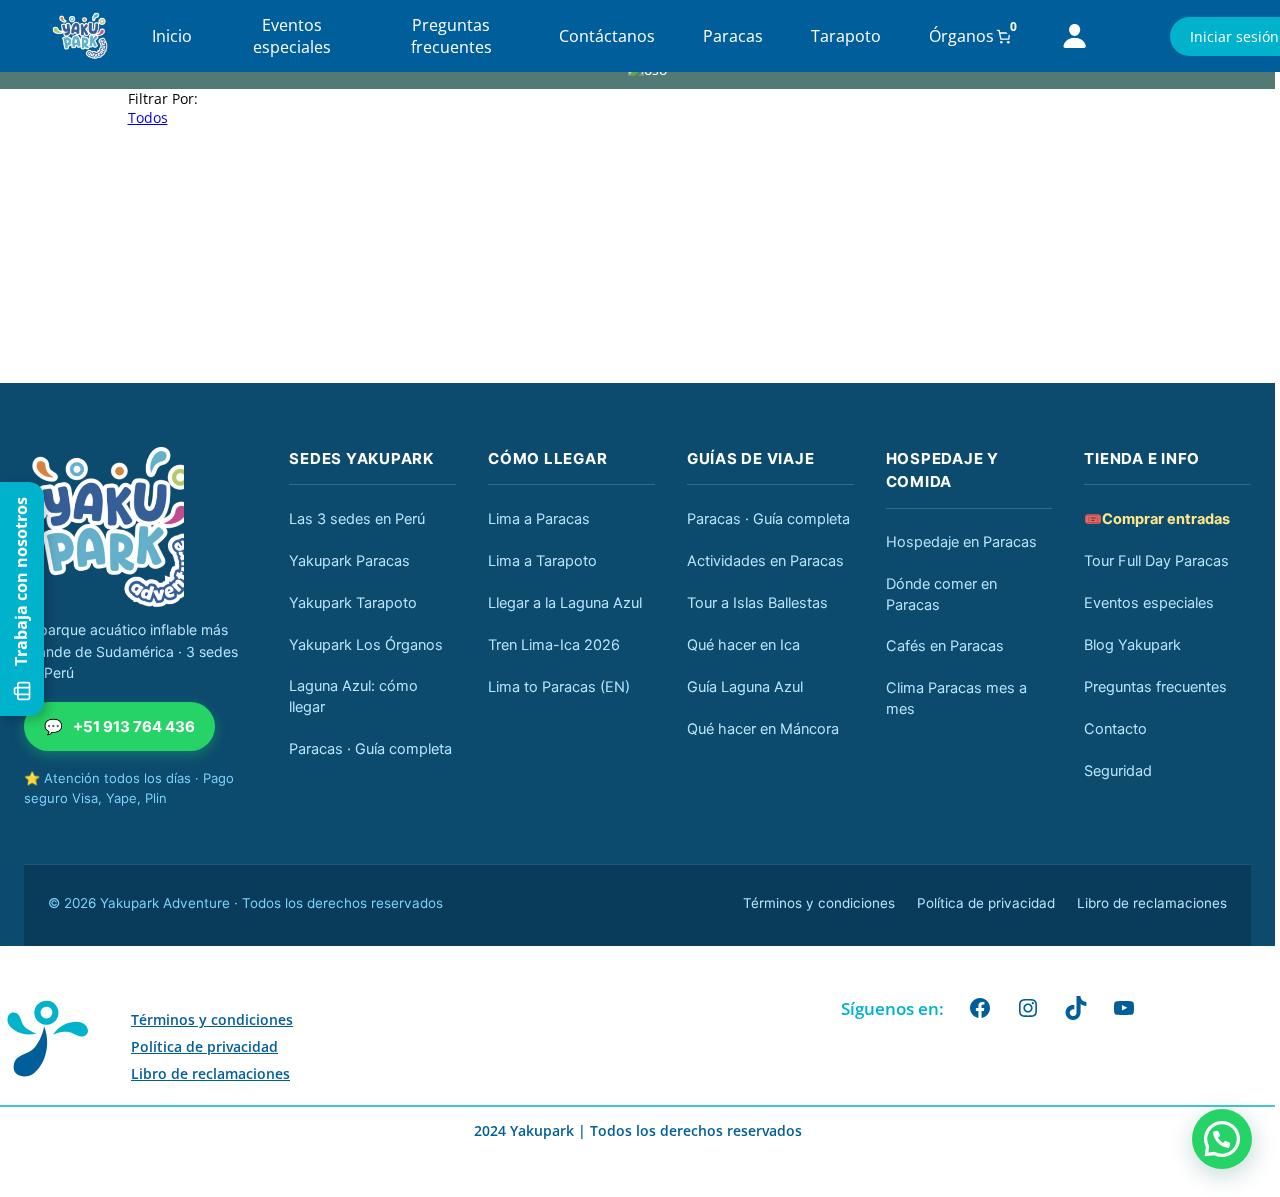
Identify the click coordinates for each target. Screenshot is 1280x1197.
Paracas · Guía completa (370, 749)
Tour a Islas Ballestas (757, 603)
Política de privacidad (986, 903)
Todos (148, 117)
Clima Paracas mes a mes (956, 698)
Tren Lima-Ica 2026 (554, 645)
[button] (1222, 1139)
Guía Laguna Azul (745, 687)
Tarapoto (846, 36)
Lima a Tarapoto (542, 561)
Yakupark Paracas (349, 561)
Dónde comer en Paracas (941, 594)
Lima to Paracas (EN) (559, 687)
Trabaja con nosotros (21, 581)
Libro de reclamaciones (1152, 903)
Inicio (172, 36)
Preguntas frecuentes (451, 36)
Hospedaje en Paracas (961, 542)
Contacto (1115, 729)
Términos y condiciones (819, 903)
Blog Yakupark (1132, 645)
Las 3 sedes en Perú (357, 519)
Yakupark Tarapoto (353, 603)
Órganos (961, 36)
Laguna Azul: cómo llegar (353, 696)
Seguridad (1118, 771)
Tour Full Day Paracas (1156, 561)
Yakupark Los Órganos (366, 645)
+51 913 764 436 (119, 726)
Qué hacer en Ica (743, 645)
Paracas (733, 36)
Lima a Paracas (539, 519)
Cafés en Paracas (945, 646)
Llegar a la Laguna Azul (565, 603)
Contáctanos (607, 36)
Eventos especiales (292, 36)
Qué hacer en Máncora (763, 729)
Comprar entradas (1157, 519)
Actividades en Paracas (765, 561)
